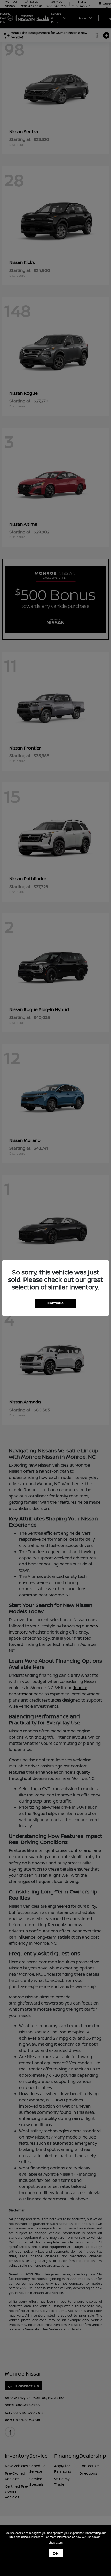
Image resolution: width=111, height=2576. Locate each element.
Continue (55, 1303)
